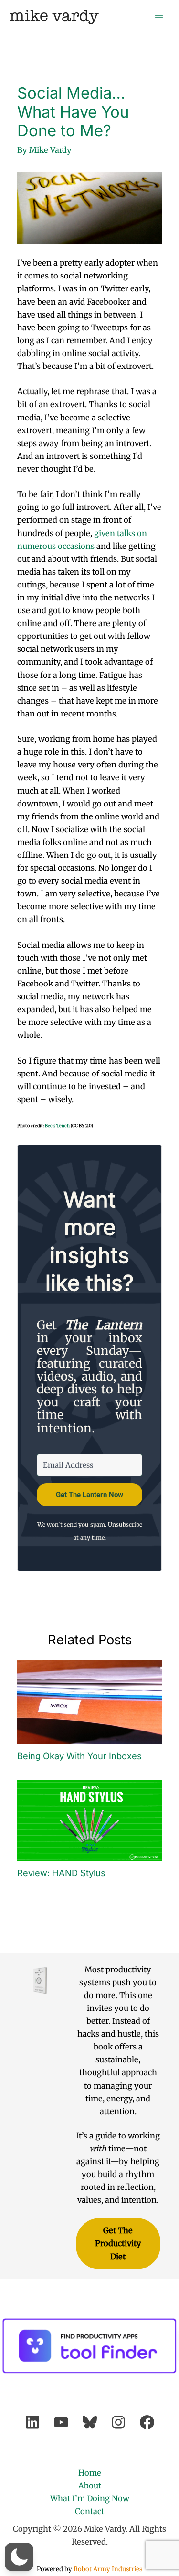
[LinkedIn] (32, 2422)
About (90, 2486)
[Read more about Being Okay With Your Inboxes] (89, 1701)
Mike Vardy (54, 17)
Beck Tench (57, 1126)
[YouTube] (61, 2422)
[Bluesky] (90, 2422)
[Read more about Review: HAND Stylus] (89, 1820)
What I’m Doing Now (90, 2498)
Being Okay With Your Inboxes (79, 1756)
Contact (89, 2511)
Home (90, 2473)
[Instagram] (118, 2422)
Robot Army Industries (108, 2569)
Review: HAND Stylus (61, 1873)
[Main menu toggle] (159, 17)
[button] (19, 2557)
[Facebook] (147, 2422)
